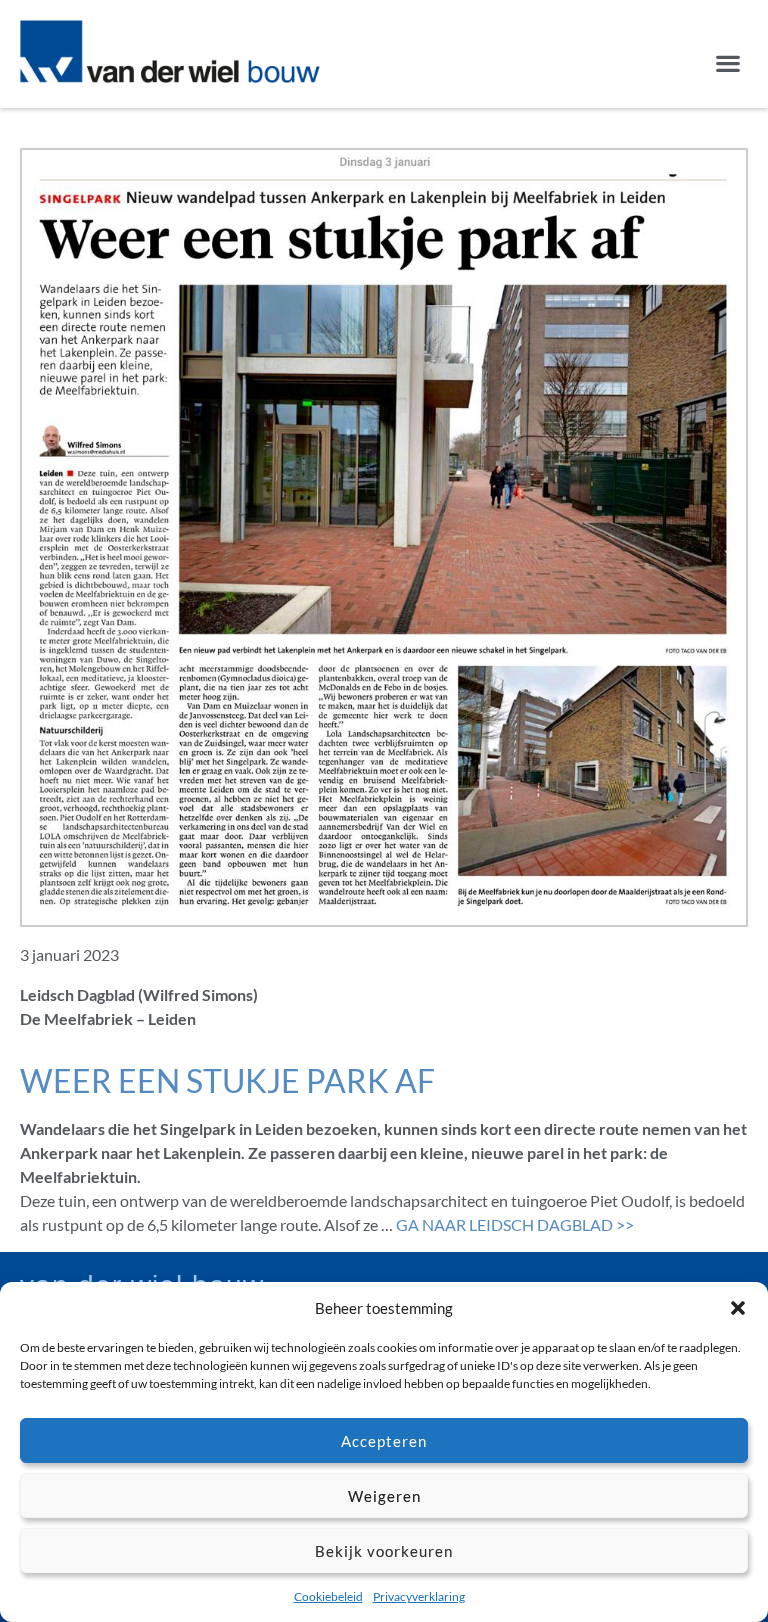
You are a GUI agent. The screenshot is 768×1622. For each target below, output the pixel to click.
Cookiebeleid (328, 1596)
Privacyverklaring (419, 1596)
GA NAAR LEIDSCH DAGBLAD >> (515, 1224)
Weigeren (384, 1496)
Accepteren (384, 1441)
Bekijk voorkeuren (384, 1551)
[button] (738, 1308)
